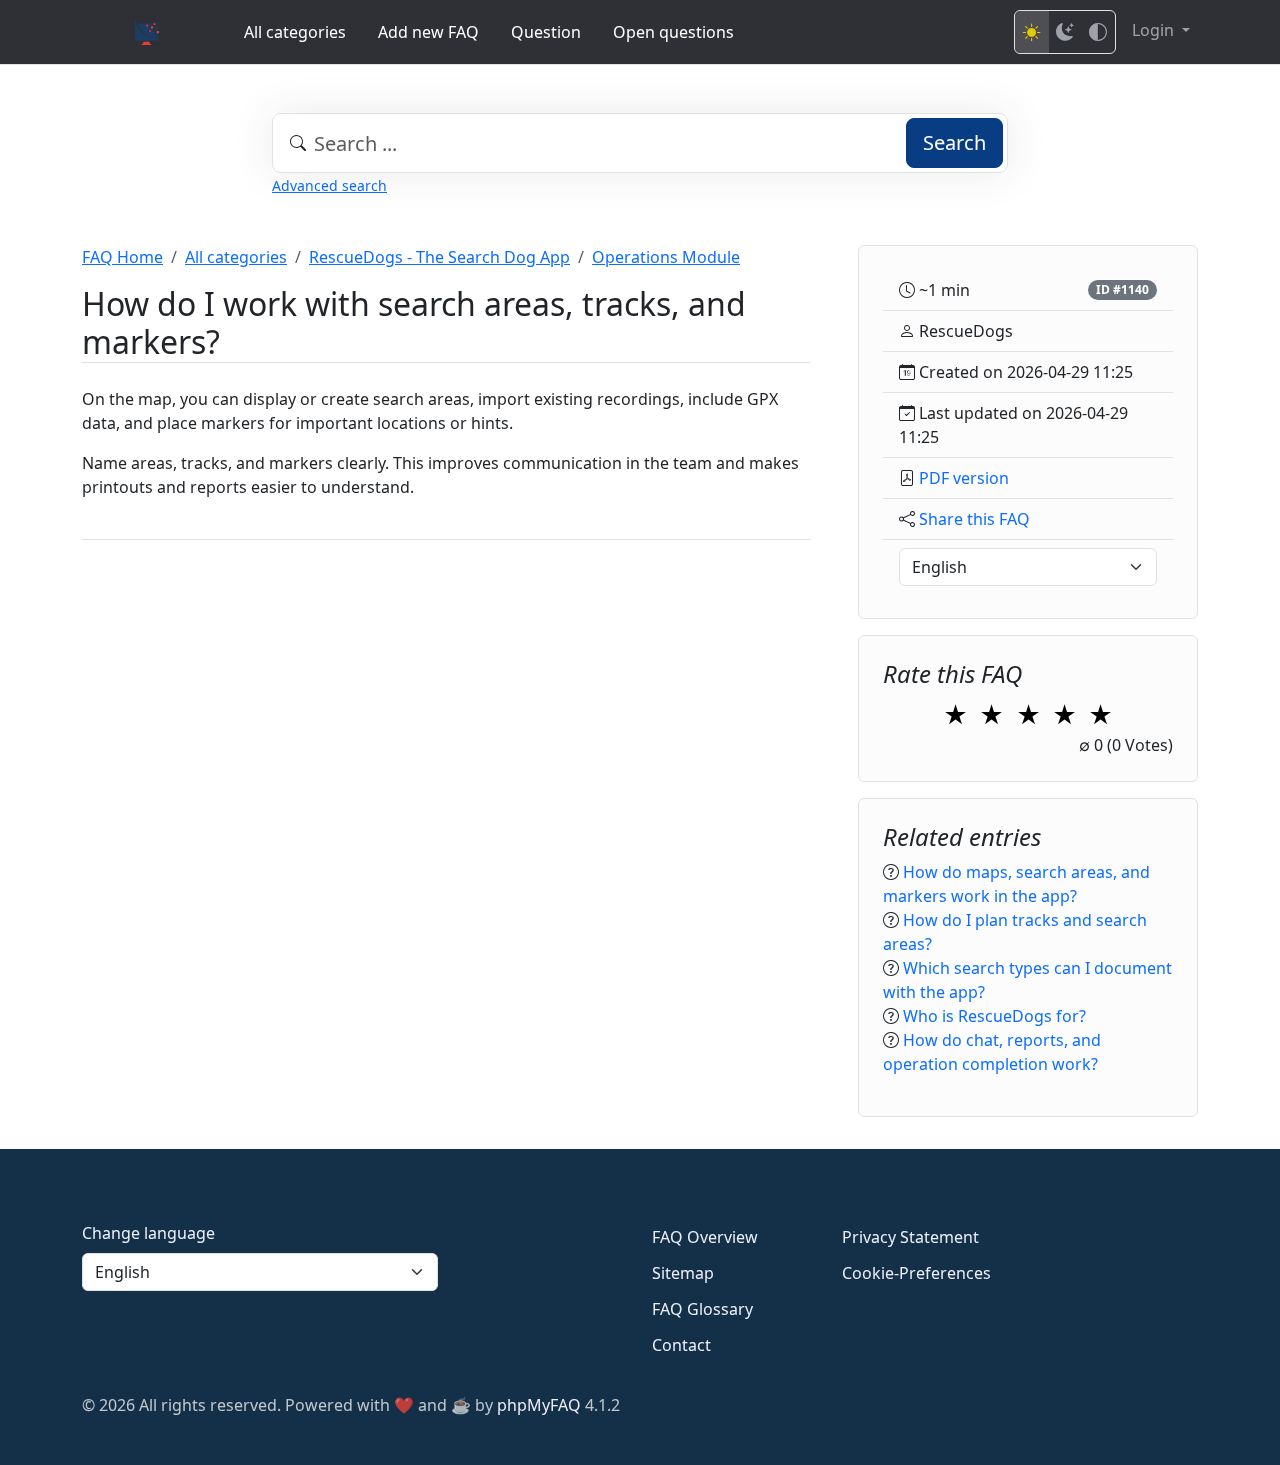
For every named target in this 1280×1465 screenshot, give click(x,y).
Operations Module (666, 257)
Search (954, 142)
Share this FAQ (974, 519)
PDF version (964, 478)
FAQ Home (122, 257)
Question (546, 32)
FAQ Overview (705, 1237)
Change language (148, 1233)
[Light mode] (1032, 32)
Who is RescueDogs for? (994, 1016)
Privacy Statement (910, 1237)
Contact (681, 1345)
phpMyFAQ (539, 1405)
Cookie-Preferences (916, 1273)
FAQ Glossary (702, 1309)
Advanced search (329, 185)
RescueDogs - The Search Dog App (439, 257)
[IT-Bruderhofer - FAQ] (147, 32)
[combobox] (640, 143)
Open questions (673, 32)
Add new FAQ (428, 32)
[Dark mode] (1065, 32)
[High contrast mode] (1098, 32)
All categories (295, 32)
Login (1155, 30)
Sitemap (683, 1273)
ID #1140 (1122, 289)
